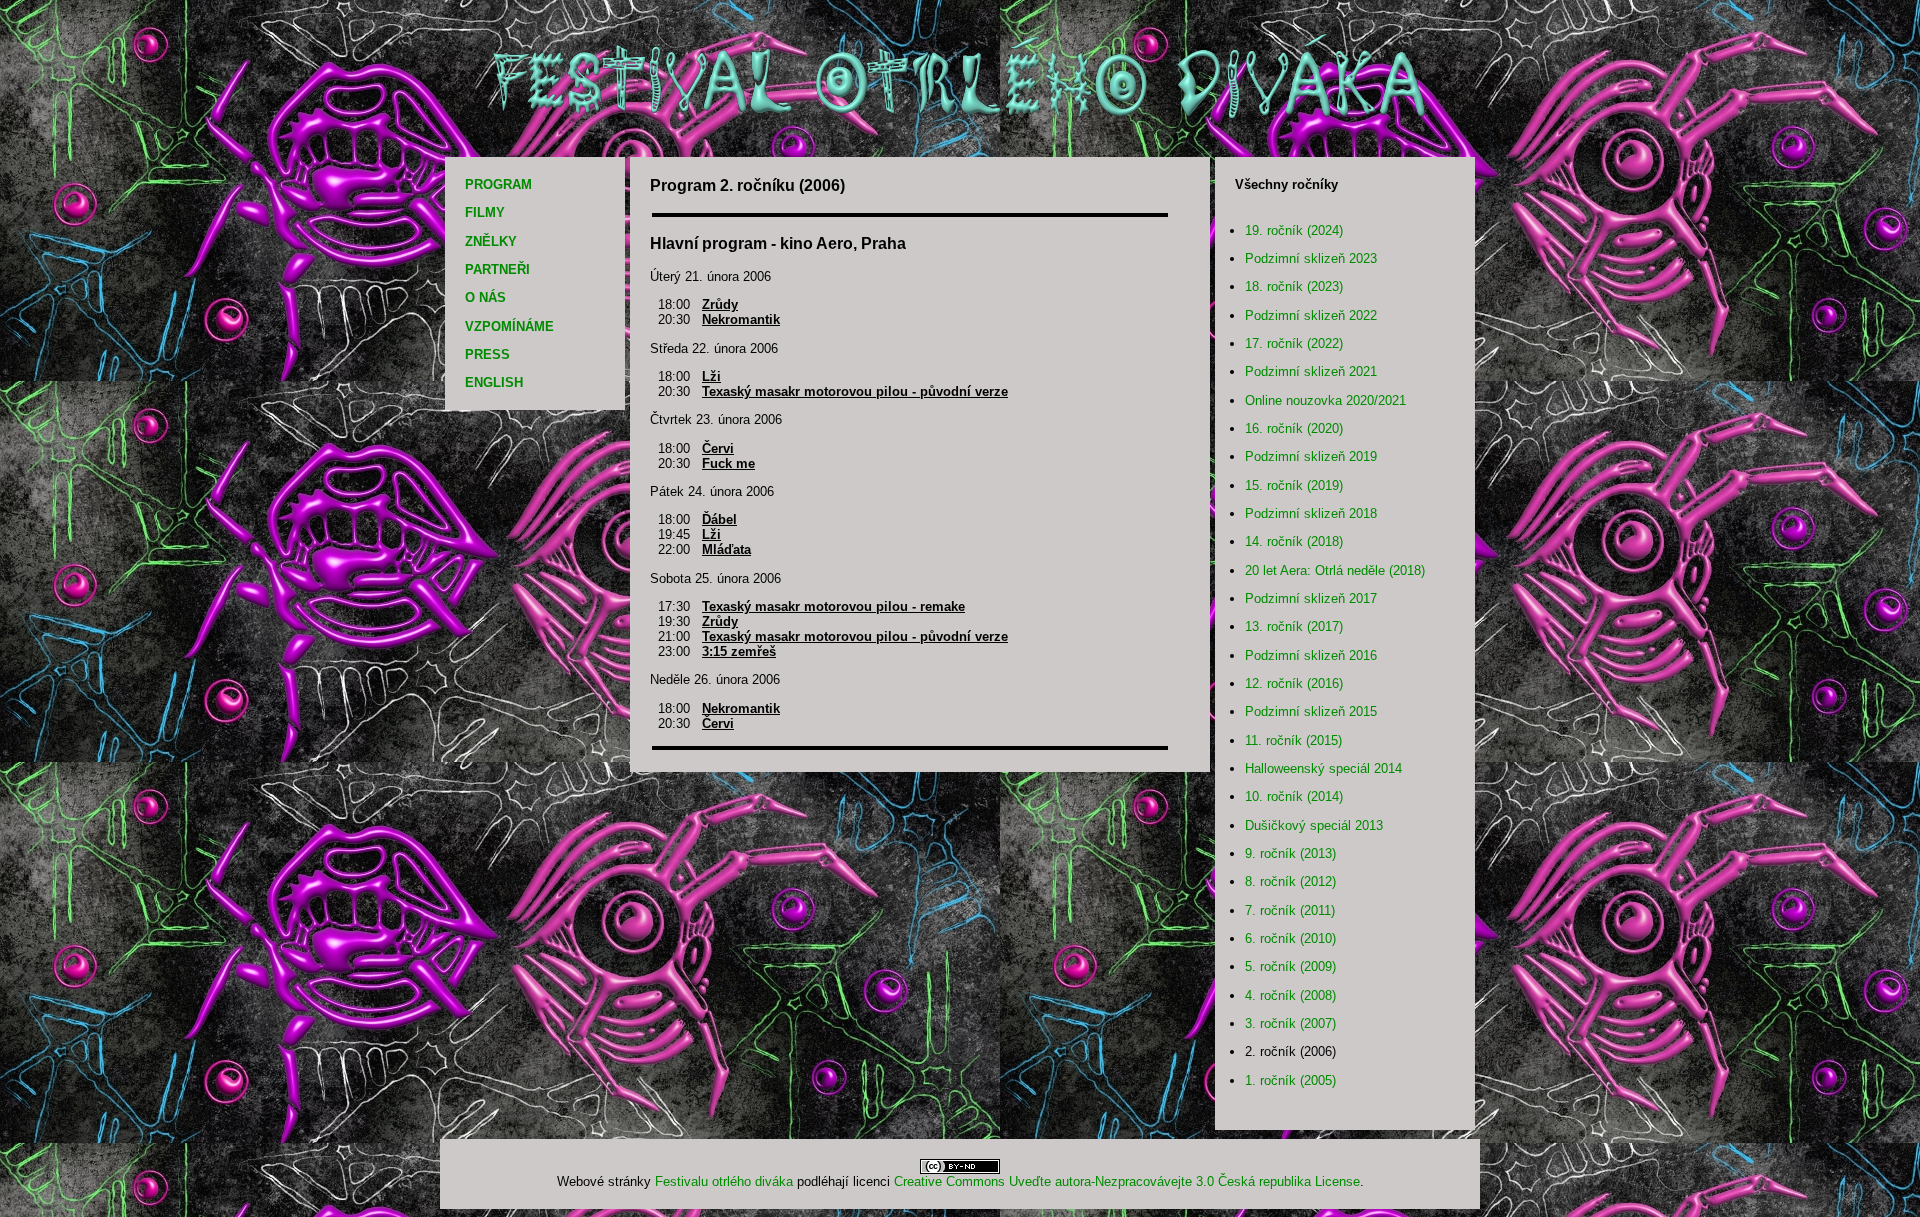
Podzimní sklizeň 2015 (1311, 711)
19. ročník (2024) (1294, 230)
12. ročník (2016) (1294, 683)
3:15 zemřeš (739, 651)
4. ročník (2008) (1290, 995)
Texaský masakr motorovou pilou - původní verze (855, 391)
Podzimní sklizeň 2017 (1311, 598)
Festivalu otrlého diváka (724, 1181)
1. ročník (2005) (1290, 1080)
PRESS (487, 354)
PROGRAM (498, 184)
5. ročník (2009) (1290, 966)
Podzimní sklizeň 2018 (1311, 513)
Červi (718, 448)
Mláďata (726, 549)
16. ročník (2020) (1294, 428)
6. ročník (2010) (1290, 938)
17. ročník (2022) (1294, 343)
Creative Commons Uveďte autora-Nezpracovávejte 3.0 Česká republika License (1127, 1181)
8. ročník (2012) (1290, 881)
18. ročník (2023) (1294, 286)
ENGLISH (494, 382)
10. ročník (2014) (1294, 796)
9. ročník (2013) (1290, 853)
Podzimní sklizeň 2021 (1311, 371)
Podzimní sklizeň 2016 (1311, 655)
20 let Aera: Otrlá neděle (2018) (1335, 570)
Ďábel (719, 519)
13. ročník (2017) (1294, 626)
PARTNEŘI (497, 269)
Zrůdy (720, 304)
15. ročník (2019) (1294, 485)
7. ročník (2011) (1290, 910)
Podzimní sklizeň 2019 (1311, 456)
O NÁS (485, 297)
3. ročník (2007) (1290, 1023)
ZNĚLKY (491, 241)
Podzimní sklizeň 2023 (1311, 258)
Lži (711, 376)
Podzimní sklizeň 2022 (1311, 315)
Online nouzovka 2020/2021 (1325, 400)
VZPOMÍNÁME (509, 326)
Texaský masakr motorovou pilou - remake (833, 606)
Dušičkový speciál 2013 (1314, 825)
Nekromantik (741, 319)
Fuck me (728, 463)
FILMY (485, 212)
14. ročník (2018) (1294, 541)
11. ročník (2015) (1293, 740)
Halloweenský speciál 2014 (1323, 768)
